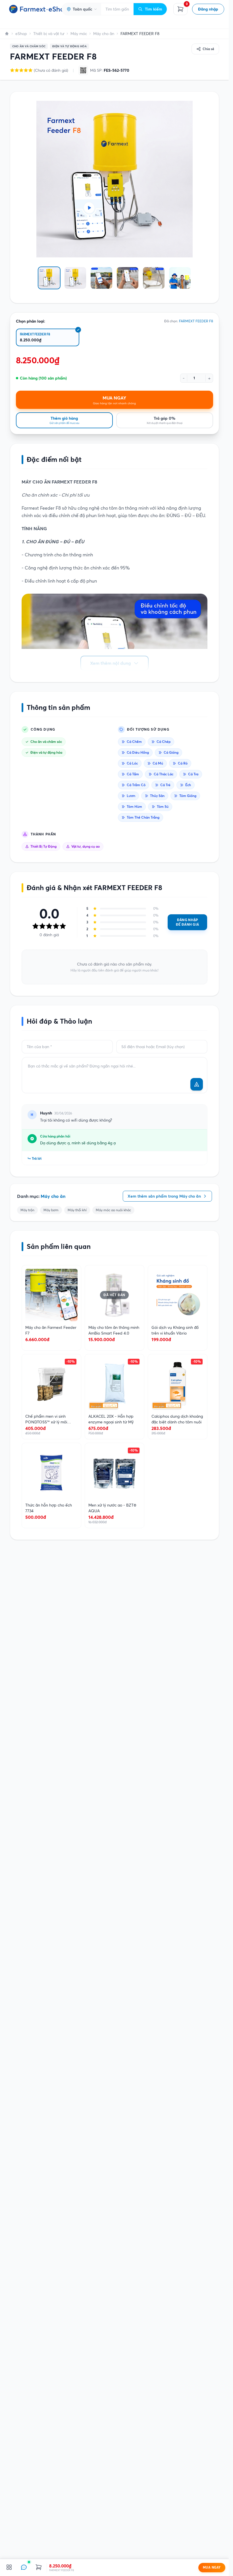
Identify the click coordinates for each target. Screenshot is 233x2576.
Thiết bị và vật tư (49, 34)
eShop (21, 34)
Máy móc (79, 34)
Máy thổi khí (77, 1210)
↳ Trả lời (35, 1158)
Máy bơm (51, 1210)
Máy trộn (27, 1210)
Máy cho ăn (104, 34)
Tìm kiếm (154, 9)
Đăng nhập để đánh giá (187, 922)
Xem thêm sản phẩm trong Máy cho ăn (164, 1196)
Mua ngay (212, 2567)
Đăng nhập (208, 9)
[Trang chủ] (7, 34)
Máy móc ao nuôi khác (113, 1210)
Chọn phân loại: (31, 321)
